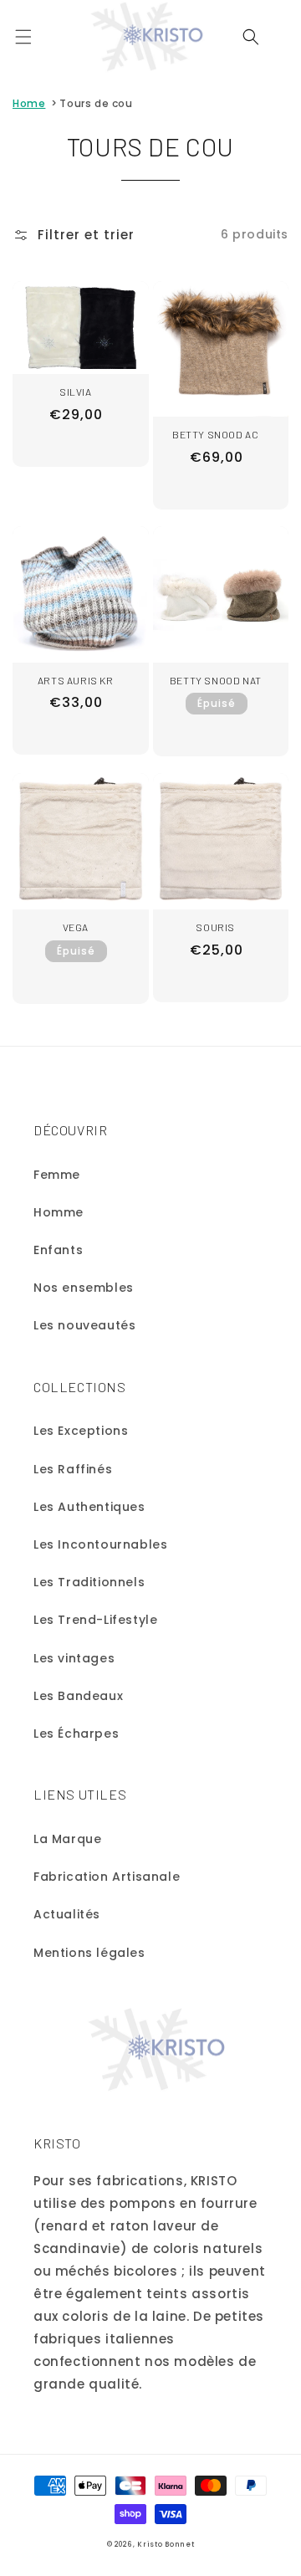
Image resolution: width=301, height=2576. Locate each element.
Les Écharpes (76, 1734)
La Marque (67, 1839)
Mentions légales (89, 1953)
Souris (215, 927)
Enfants (58, 1250)
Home (29, 103)
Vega (76, 927)
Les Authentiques (89, 1507)
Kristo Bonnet (166, 2544)
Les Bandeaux (78, 1696)
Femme (57, 1175)
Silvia (76, 392)
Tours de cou (96, 103)
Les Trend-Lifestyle (95, 1620)
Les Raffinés (73, 1469)
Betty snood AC (215, 434)
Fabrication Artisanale (107, 1877)
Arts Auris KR (76, 680)
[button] (23, 37)
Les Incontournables (100, 1544)
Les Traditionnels (89, 1582)
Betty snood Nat (216, 680)
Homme (59, 1212)
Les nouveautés (84, 1325)
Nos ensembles (84, 1288)
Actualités (67, 1914)
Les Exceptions (81, 1431)
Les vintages (74, 1658)
